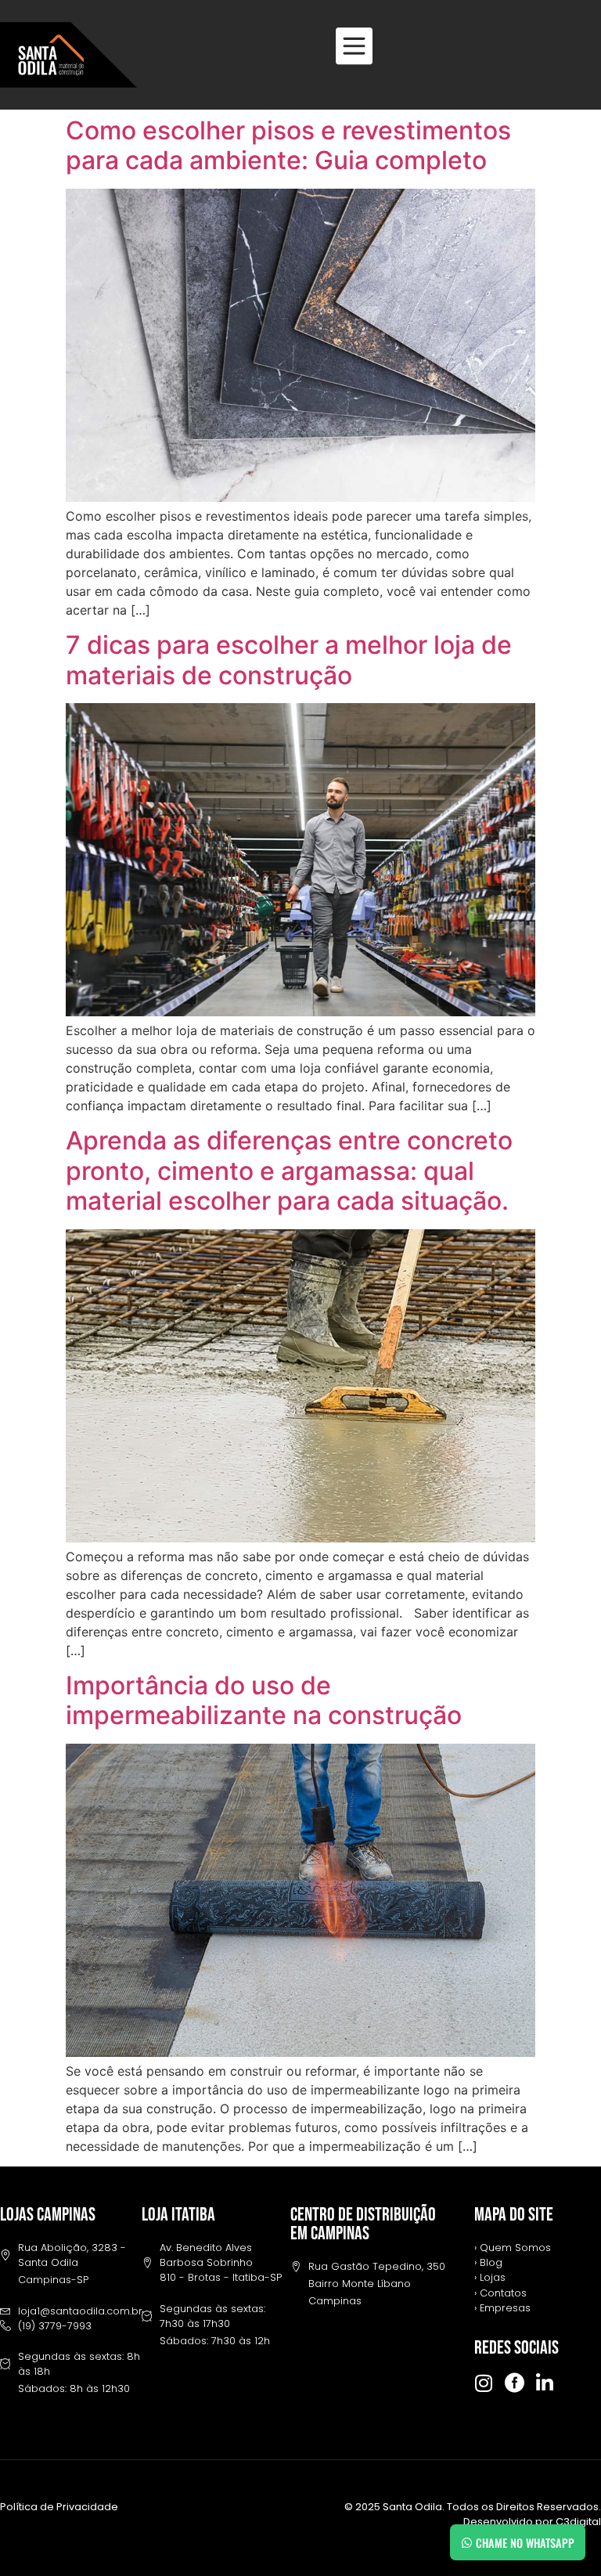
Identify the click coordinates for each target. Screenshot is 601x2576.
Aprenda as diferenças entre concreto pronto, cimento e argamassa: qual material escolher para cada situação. (289, 1171)
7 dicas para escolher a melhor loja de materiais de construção (289, 660)
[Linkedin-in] (545, 2383)
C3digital (578, 2522)
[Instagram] (484, 2383)
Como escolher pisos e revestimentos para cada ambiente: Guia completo (288, 145)
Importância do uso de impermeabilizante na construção (264, 1700)
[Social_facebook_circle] (515, 2383)
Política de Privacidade (59, 2507)
